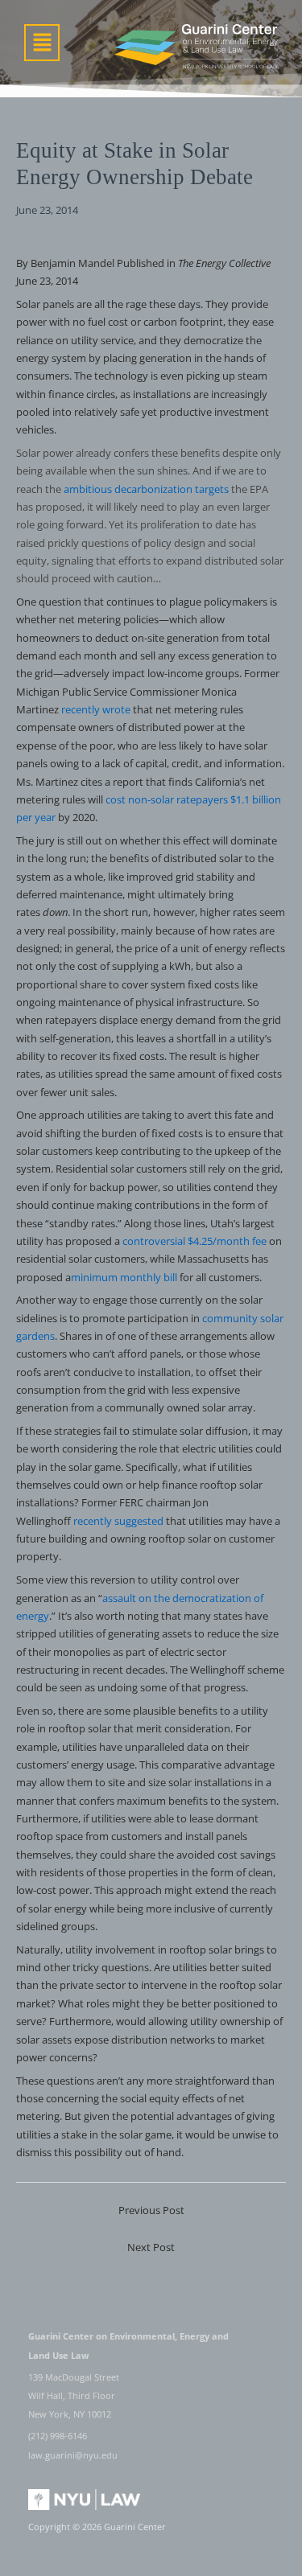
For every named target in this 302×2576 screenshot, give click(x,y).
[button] (42, 43)
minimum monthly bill (124, 1277)
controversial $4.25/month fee (194, 1241)
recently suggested (118, 1521)
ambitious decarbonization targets (146, 489)
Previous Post (151, 2210)
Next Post (151, 2247)
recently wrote (96, 709)
